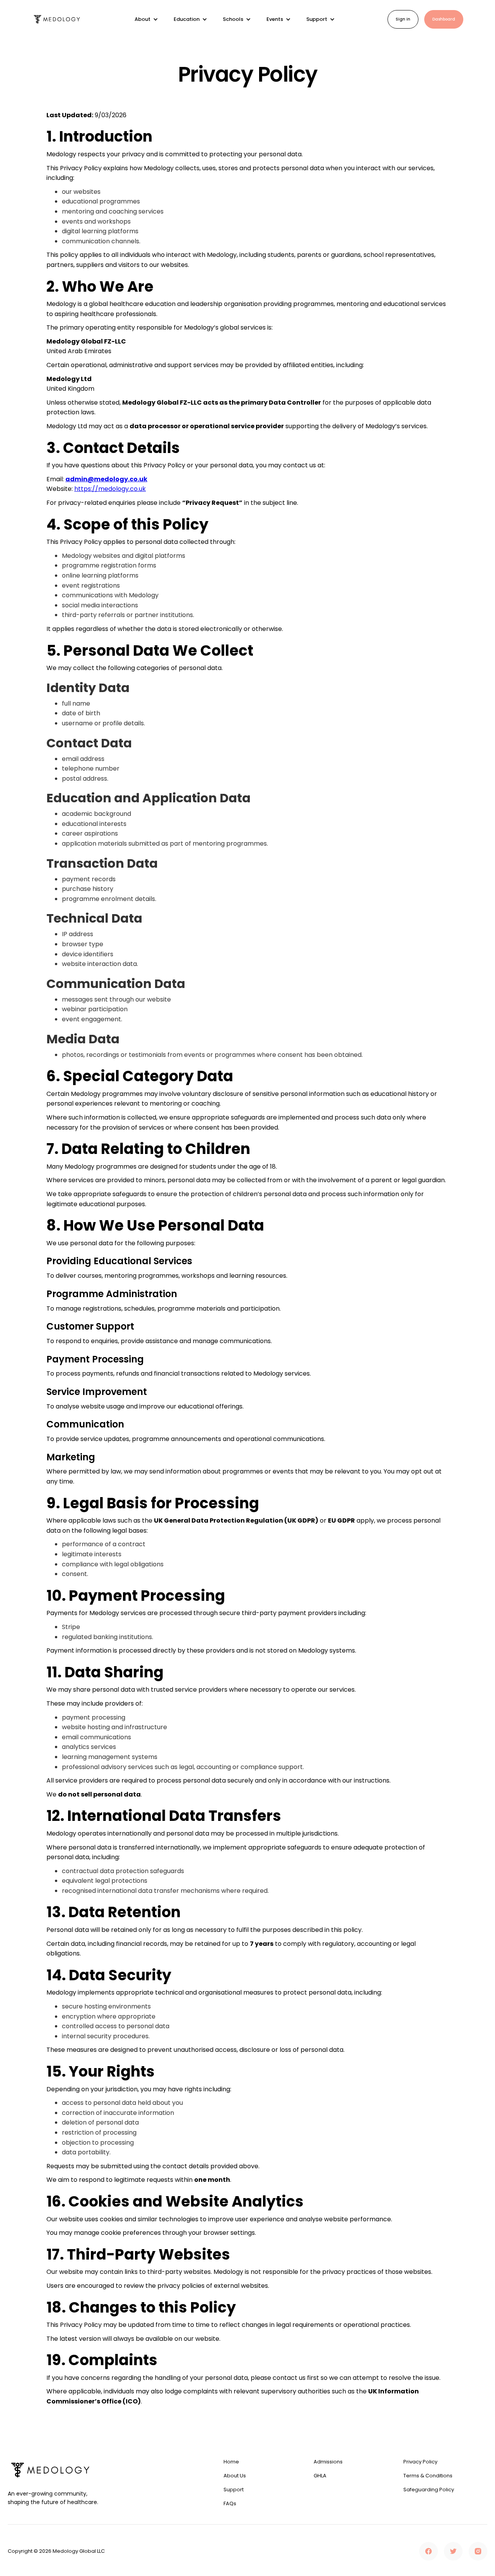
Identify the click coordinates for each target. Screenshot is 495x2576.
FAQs (230, 2504)
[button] (146, 19)
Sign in (403, 19)
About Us (235, 2476)
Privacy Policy (420, 2462)
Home (231, 2462)
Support (234, 2490)
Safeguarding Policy (429, 2490)
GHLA (320, 2476)
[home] (57, 20)
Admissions (328, 2462)
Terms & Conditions (428, 2476)
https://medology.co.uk (110, 489)
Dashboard (444, 19)
